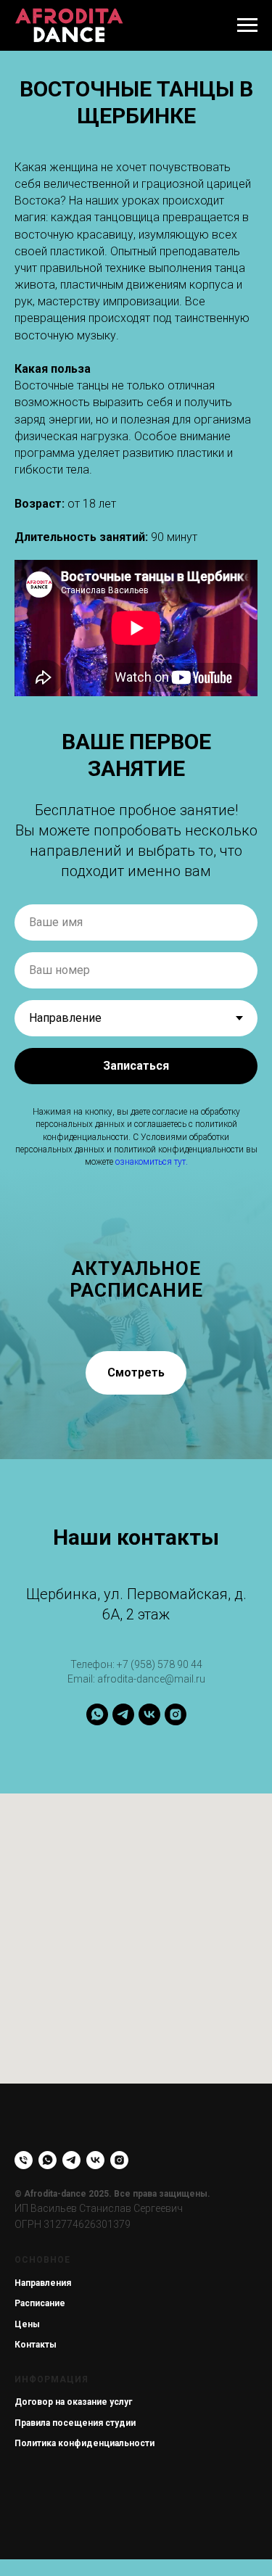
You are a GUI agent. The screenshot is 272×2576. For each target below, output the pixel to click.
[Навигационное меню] (247, 25)
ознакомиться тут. (152, 1162)
